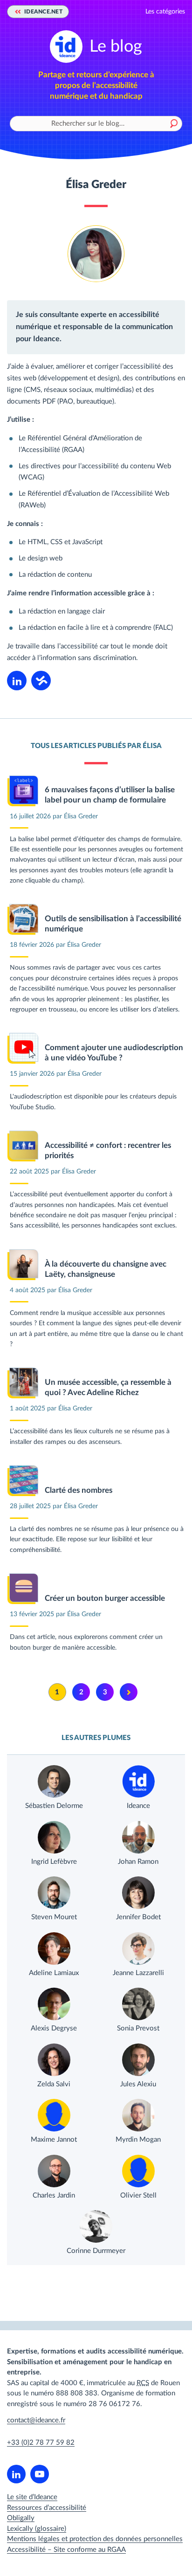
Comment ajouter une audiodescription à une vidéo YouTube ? (114, 1053)
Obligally (21, 2518)
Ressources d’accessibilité (47, 2508)
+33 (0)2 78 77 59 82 (41, 2443)
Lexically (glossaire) (37, 2529)
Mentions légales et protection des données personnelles (95, 2539)
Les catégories (165, 12)
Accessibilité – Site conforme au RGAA (66, 2550)
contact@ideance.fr (36, 2420)
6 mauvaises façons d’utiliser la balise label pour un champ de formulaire (110, 795)
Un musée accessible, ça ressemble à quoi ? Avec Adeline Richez (108, 1387)
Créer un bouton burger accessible (105, 1598)
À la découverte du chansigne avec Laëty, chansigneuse (106, 1269)
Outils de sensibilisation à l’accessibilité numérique (113, 924)
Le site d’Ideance (32, 2497)
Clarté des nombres (79, 1490)
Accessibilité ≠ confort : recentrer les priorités (108, 1150)
